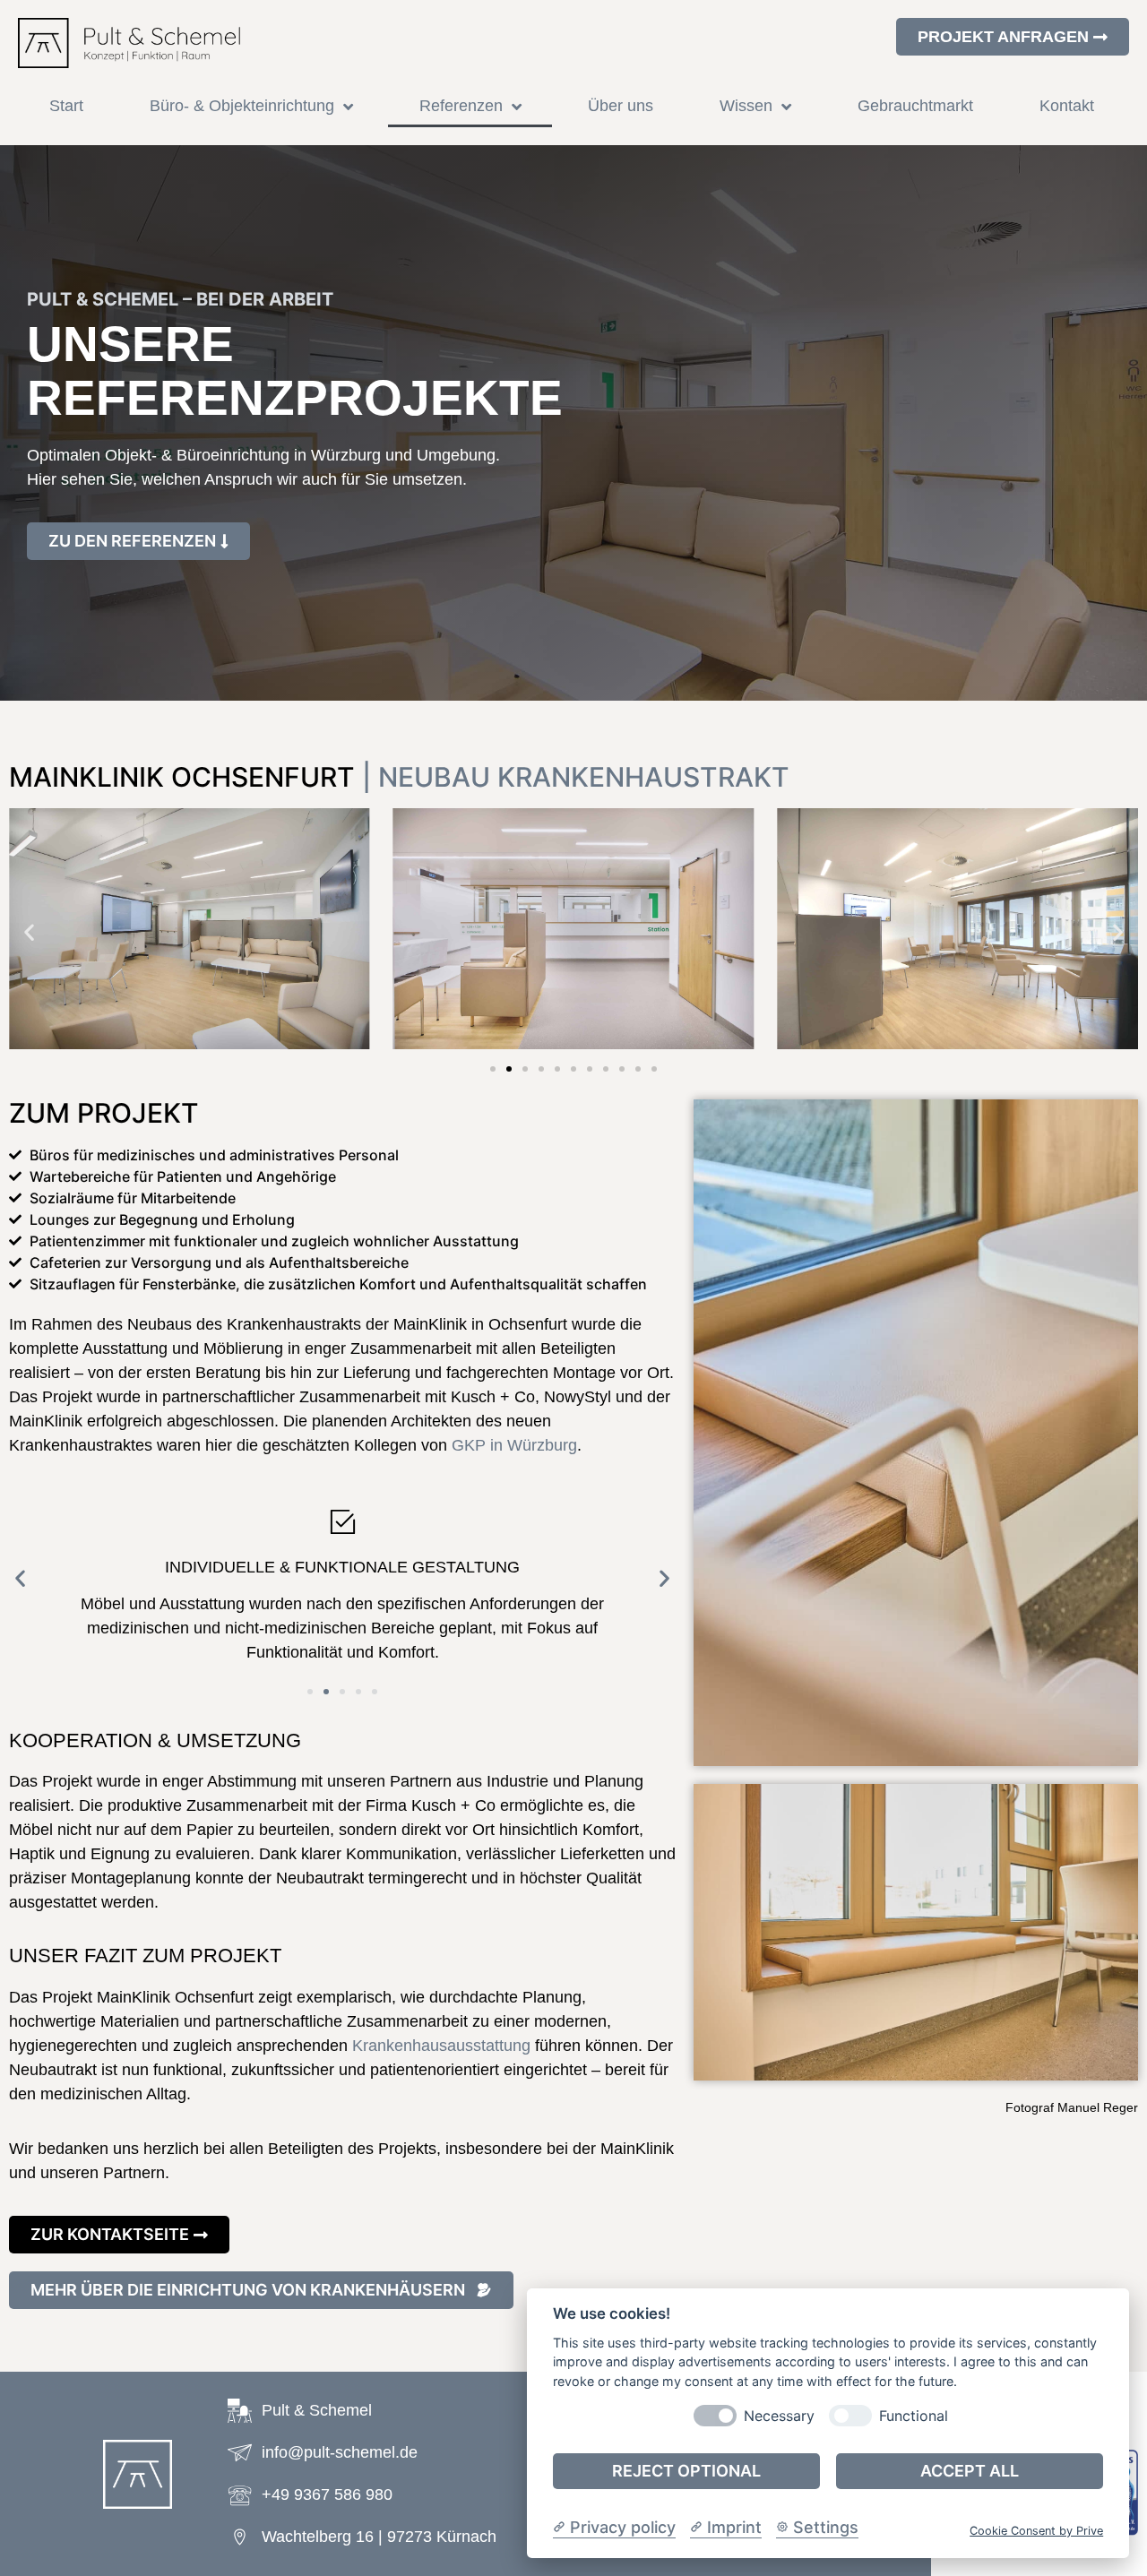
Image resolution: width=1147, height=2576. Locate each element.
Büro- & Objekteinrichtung (242, 106)
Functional (914, 2415)
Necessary (779, 2415)
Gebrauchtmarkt (915, 106)
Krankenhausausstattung (441, 2046)
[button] (29, 931)
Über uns (621, 106)
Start (66, 106)
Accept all (970, 2471)
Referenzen (461, 106)
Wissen (746, 106)
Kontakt (1067, 106)
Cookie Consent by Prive (1036, 2531)
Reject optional (686, 2471)
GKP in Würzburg (514, 1445)
